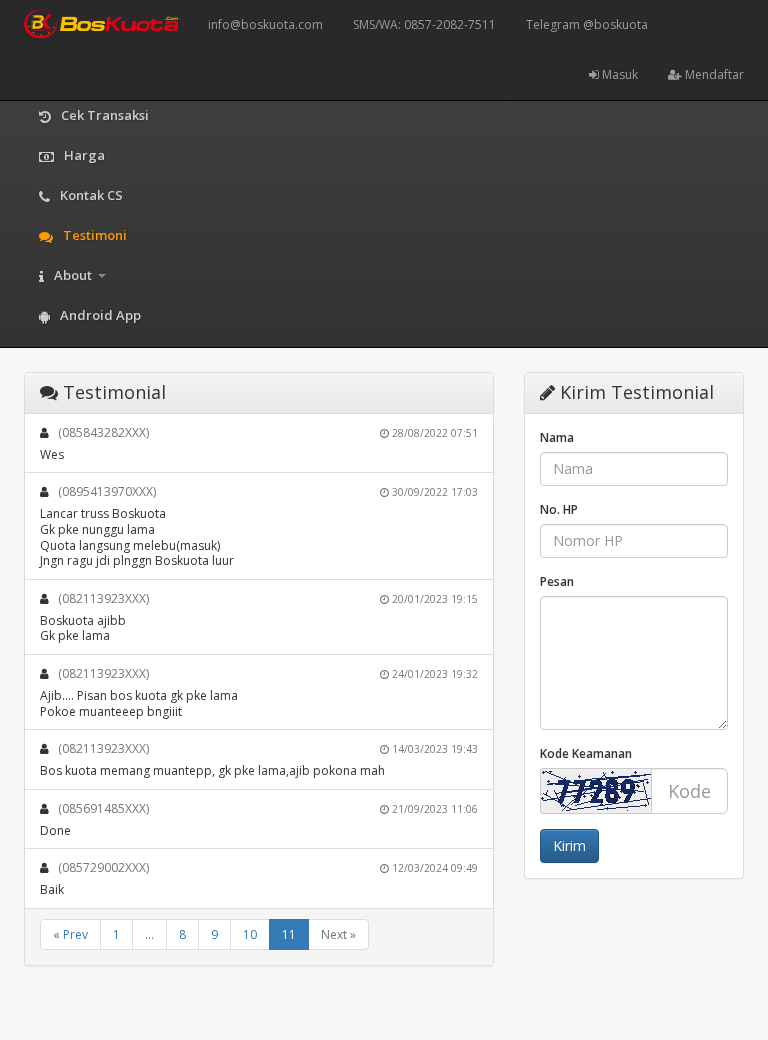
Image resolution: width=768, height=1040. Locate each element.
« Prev (70, 934)
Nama (557, 437)
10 (250, 934)
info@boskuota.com (265, 24)
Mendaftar (713, 74)
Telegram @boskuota (587, 24)
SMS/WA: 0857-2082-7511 (424, 24)
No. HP (559, 509)
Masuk (618, 74)
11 (289, 934)
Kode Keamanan (586, 753)
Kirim (569, 845)
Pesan (557, 581)
